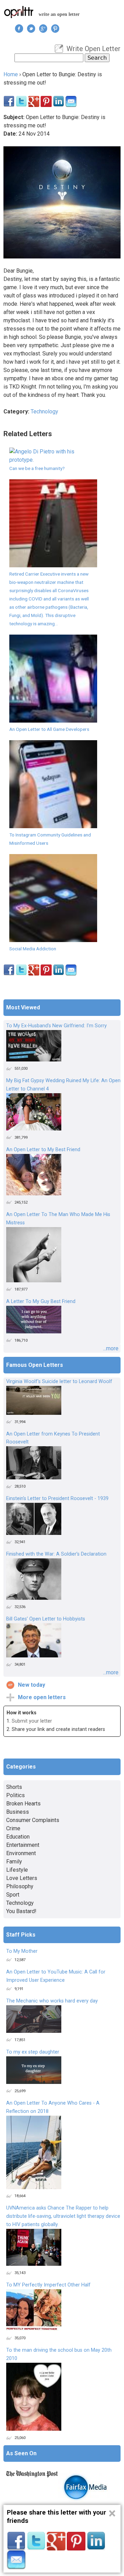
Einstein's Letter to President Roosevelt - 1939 (57, 1498)
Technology (44, 412)
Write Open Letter (94, 49)
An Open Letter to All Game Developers (49, 729)
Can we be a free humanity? (37, 468)
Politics (15, 1795)
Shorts (14, 1787)
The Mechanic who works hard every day (52, 2001)
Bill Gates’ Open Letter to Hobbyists (46, 1619)
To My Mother (22, 1951)
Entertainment (23, 1845)
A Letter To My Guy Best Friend (41, 1301)
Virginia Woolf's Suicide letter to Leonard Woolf (59, 1382)
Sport (13, 1895)
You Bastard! (21, 1911)
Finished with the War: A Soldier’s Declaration (56, 1554)
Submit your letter (32, 1721)
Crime (13, 1828)
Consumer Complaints (33, 1820)
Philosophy (20, 1886)
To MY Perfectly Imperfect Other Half (48, 2285)
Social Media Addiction (33, 949)
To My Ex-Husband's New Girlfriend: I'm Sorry (56, 1026)
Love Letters (22, 1878)
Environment (21, 1853)
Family (14, 1862)
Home (11, 74)
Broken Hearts (23, 1804)
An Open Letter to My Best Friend (43, 1150)
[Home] (19, 12)
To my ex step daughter (33, 2052)
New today (32, 1685)
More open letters (42, 1697)
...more (111, 1348)
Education (18, 1837)
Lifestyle (17, 1870)
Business (18, 1812)
